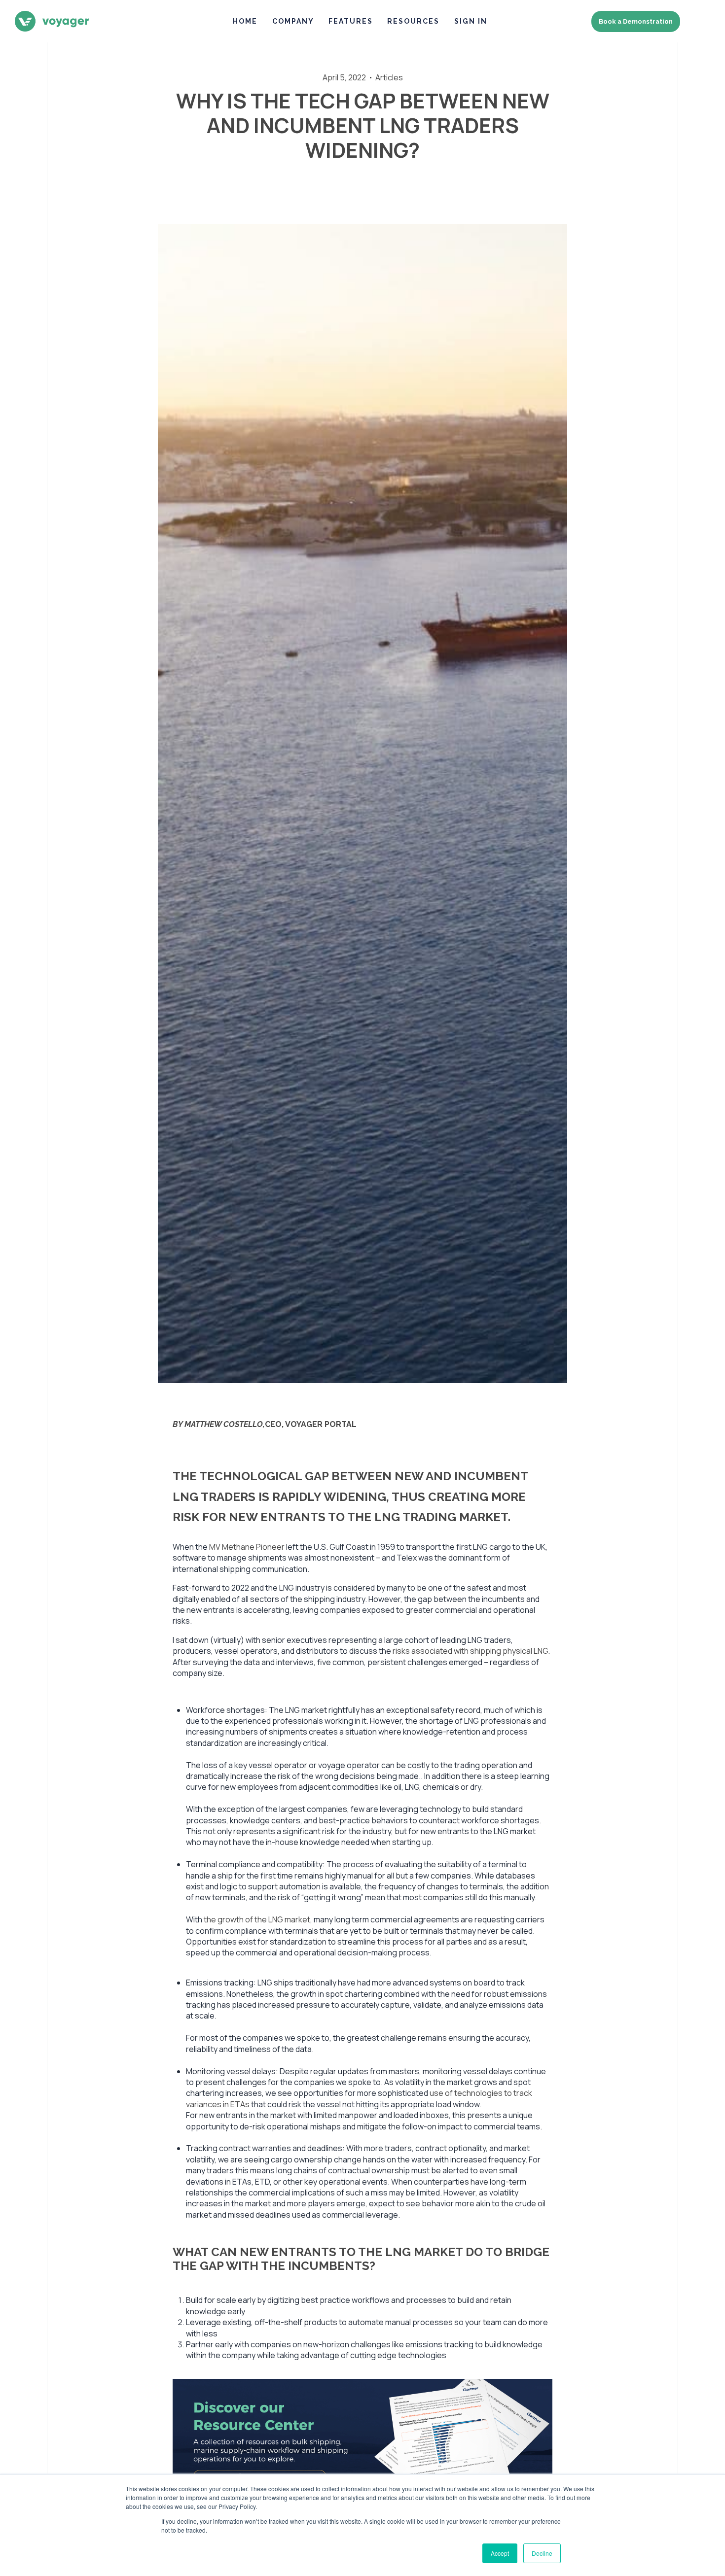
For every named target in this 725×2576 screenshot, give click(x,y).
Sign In (471, 21)
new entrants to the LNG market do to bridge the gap (361, 2259)
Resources (413, 21)
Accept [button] (500, 2553)
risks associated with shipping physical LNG (470, 1651)
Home (245, 21)
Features (351, 21)
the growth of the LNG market (257, 1919)
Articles (389, 77)
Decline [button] (542, 2553)
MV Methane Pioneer (247, 1547)
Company (293, 21)
